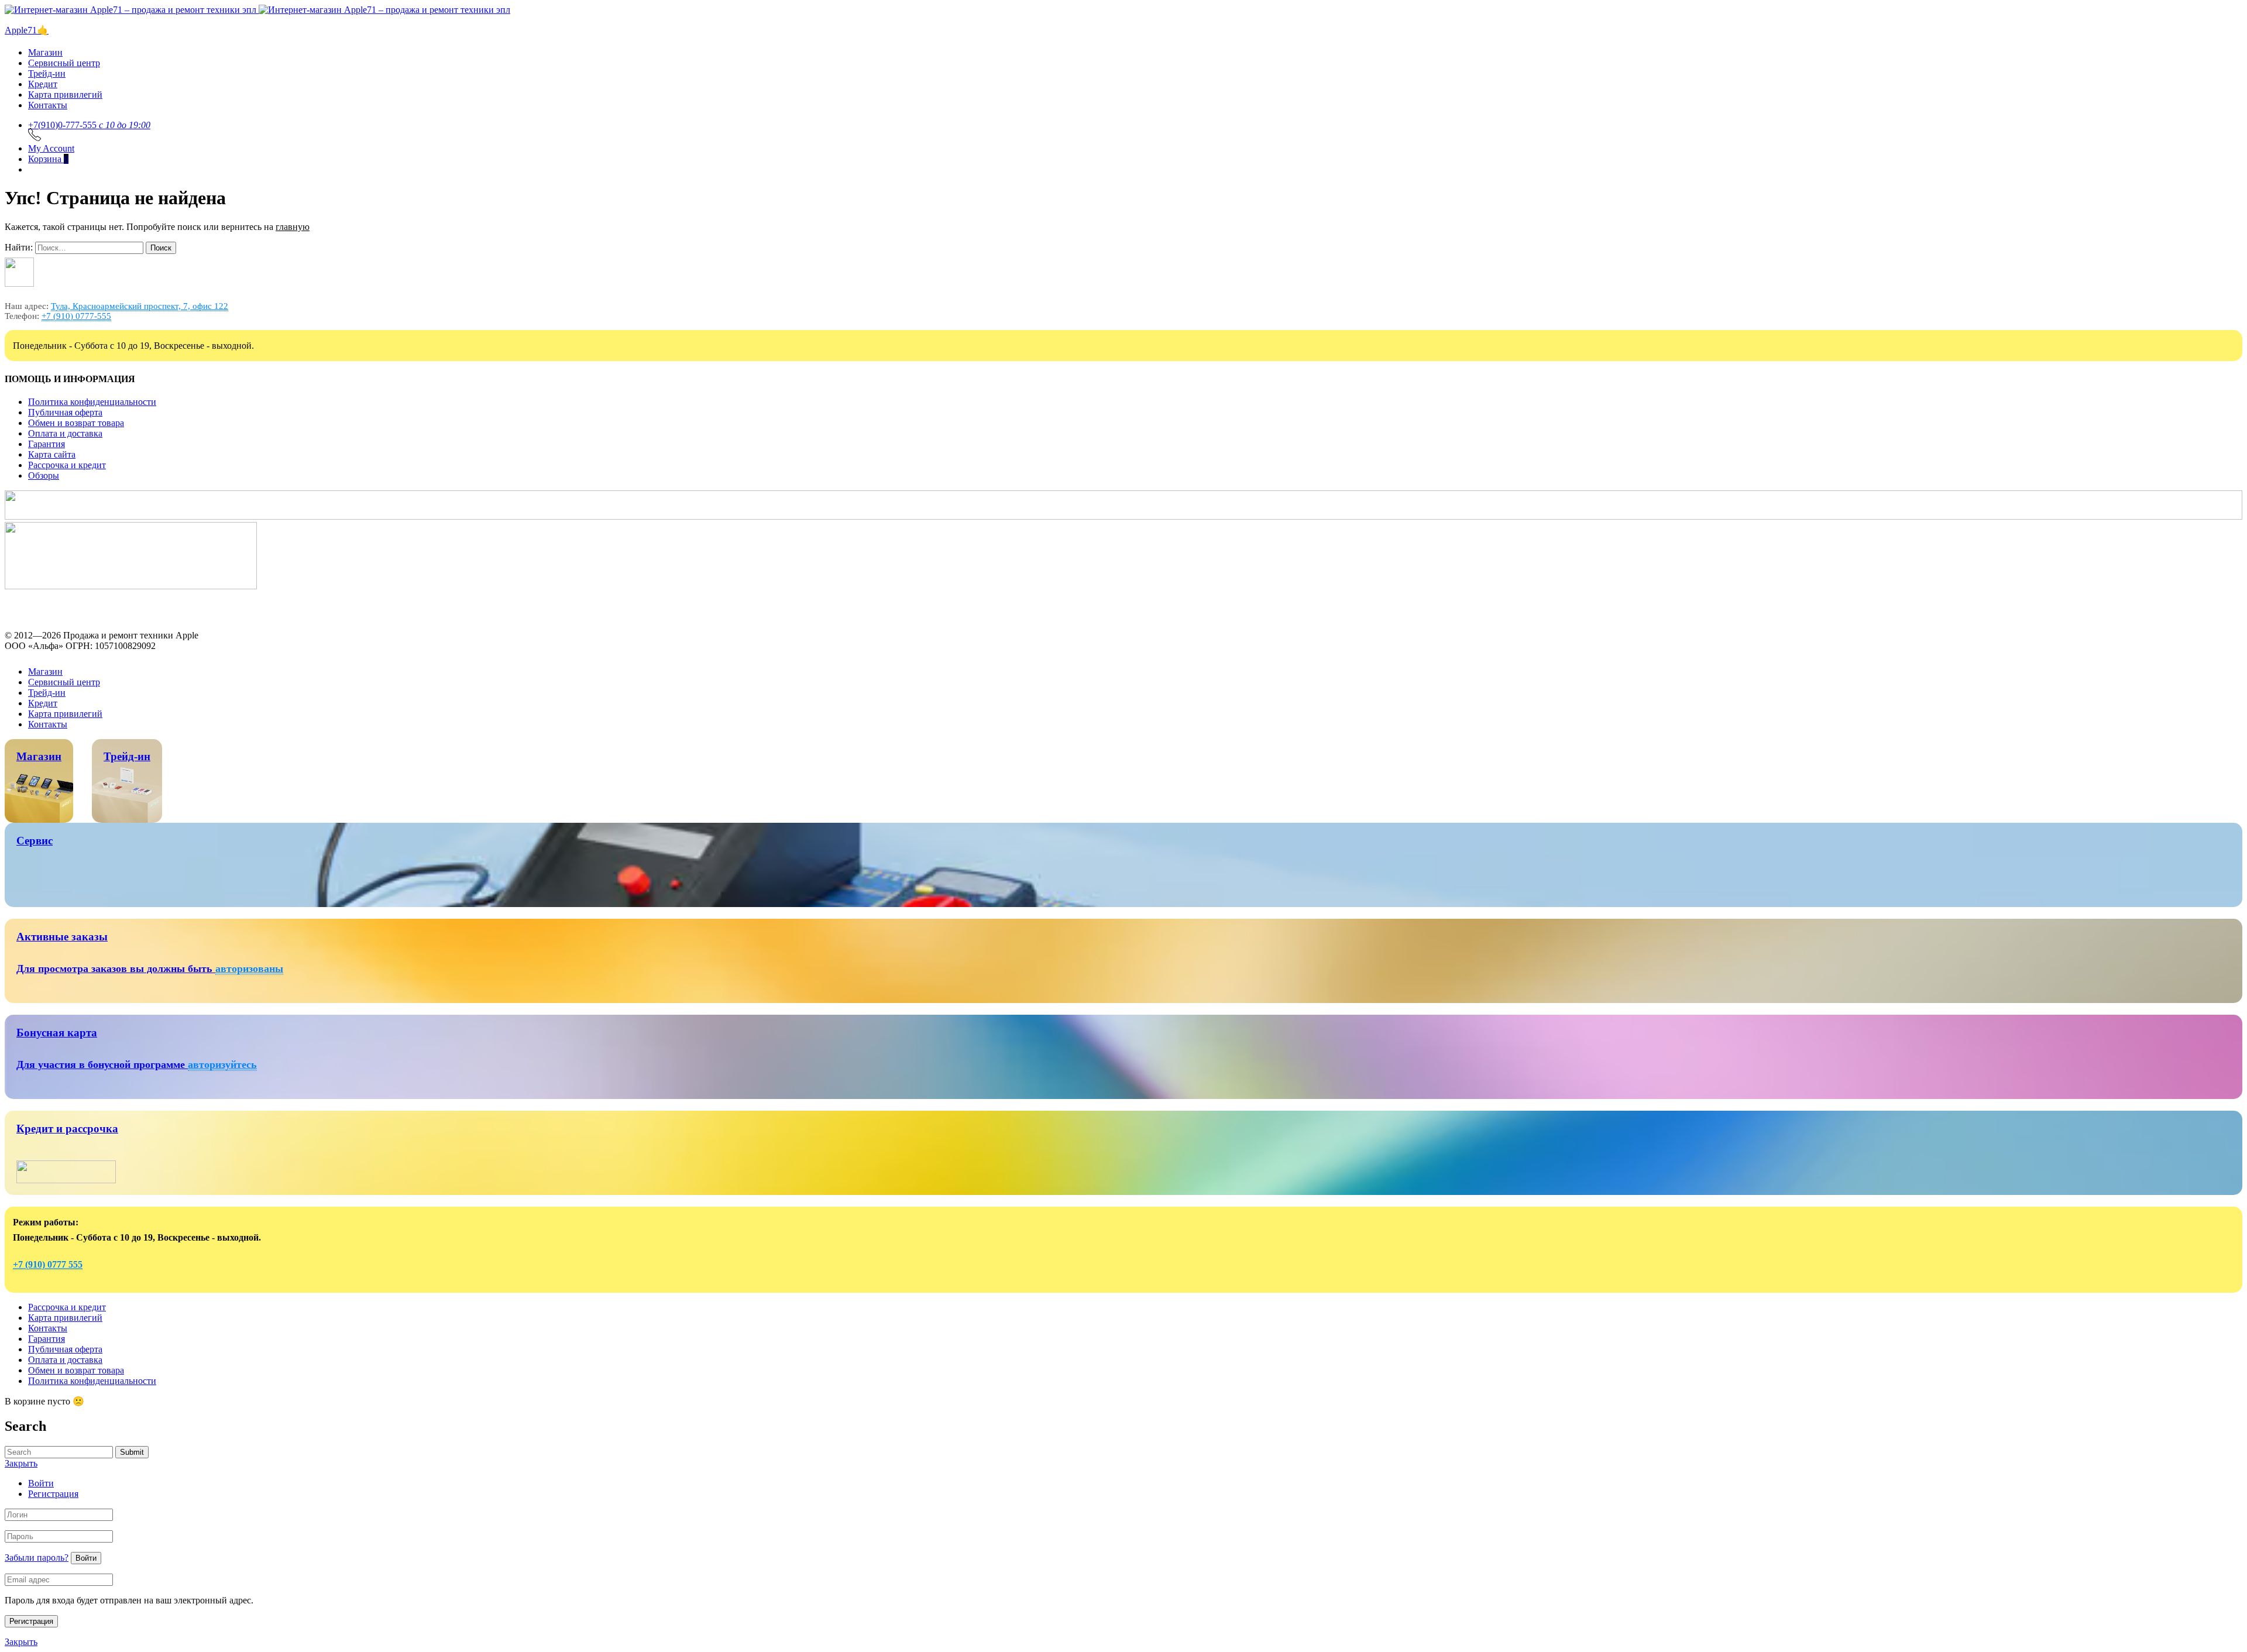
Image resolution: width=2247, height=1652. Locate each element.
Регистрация (53, 1501)
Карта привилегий (65, 102)
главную (293, 234)
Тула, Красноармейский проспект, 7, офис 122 (140, 314)
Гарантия (47, 451)
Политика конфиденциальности (92, 409)
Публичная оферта (65, 420)
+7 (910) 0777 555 (48, 1272)
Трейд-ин (47, 81)
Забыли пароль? (37, 1565)
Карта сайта (52, 462)
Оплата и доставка (65, 441)
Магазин (45, 60)
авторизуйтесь (222, 1072)
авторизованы (249, 976)
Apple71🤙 (27, 38)
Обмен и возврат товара (76, 430)
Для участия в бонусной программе (102, 1072)
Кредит (43, 92)
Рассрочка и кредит (67, 473)
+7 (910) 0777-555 (76, 324)
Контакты (48, 113)
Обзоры (44, 483)
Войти (41, 1491)
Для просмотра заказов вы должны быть (116, 976)
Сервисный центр (64, 71)
